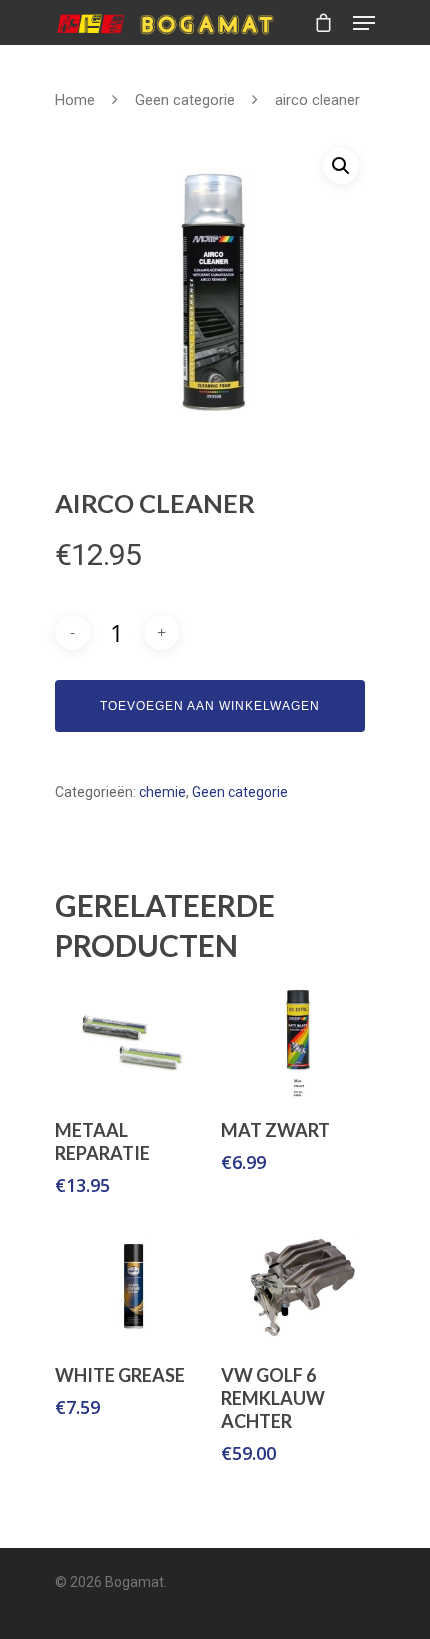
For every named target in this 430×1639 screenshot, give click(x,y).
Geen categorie (185, 100)
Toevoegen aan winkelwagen (210, 706)
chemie (162, 792)
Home (75, 100)
